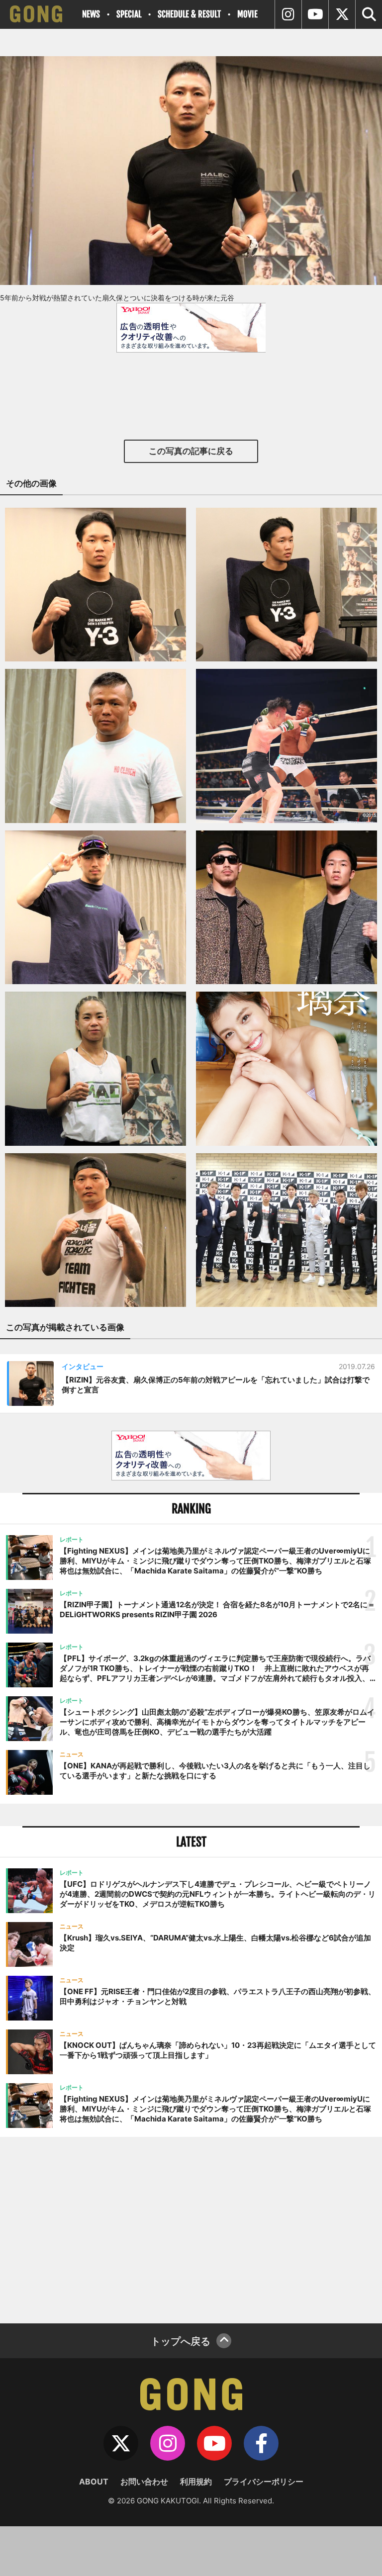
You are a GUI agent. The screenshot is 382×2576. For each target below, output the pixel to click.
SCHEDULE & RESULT (189, 14)
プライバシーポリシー (264, 2482)
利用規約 (196, 2482)
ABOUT (94, 2482)
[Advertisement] (191, 2229)
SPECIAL (129, 14)
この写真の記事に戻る (191, 451)
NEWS (91, 14)
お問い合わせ (144, 2482)
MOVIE (247, 14)
